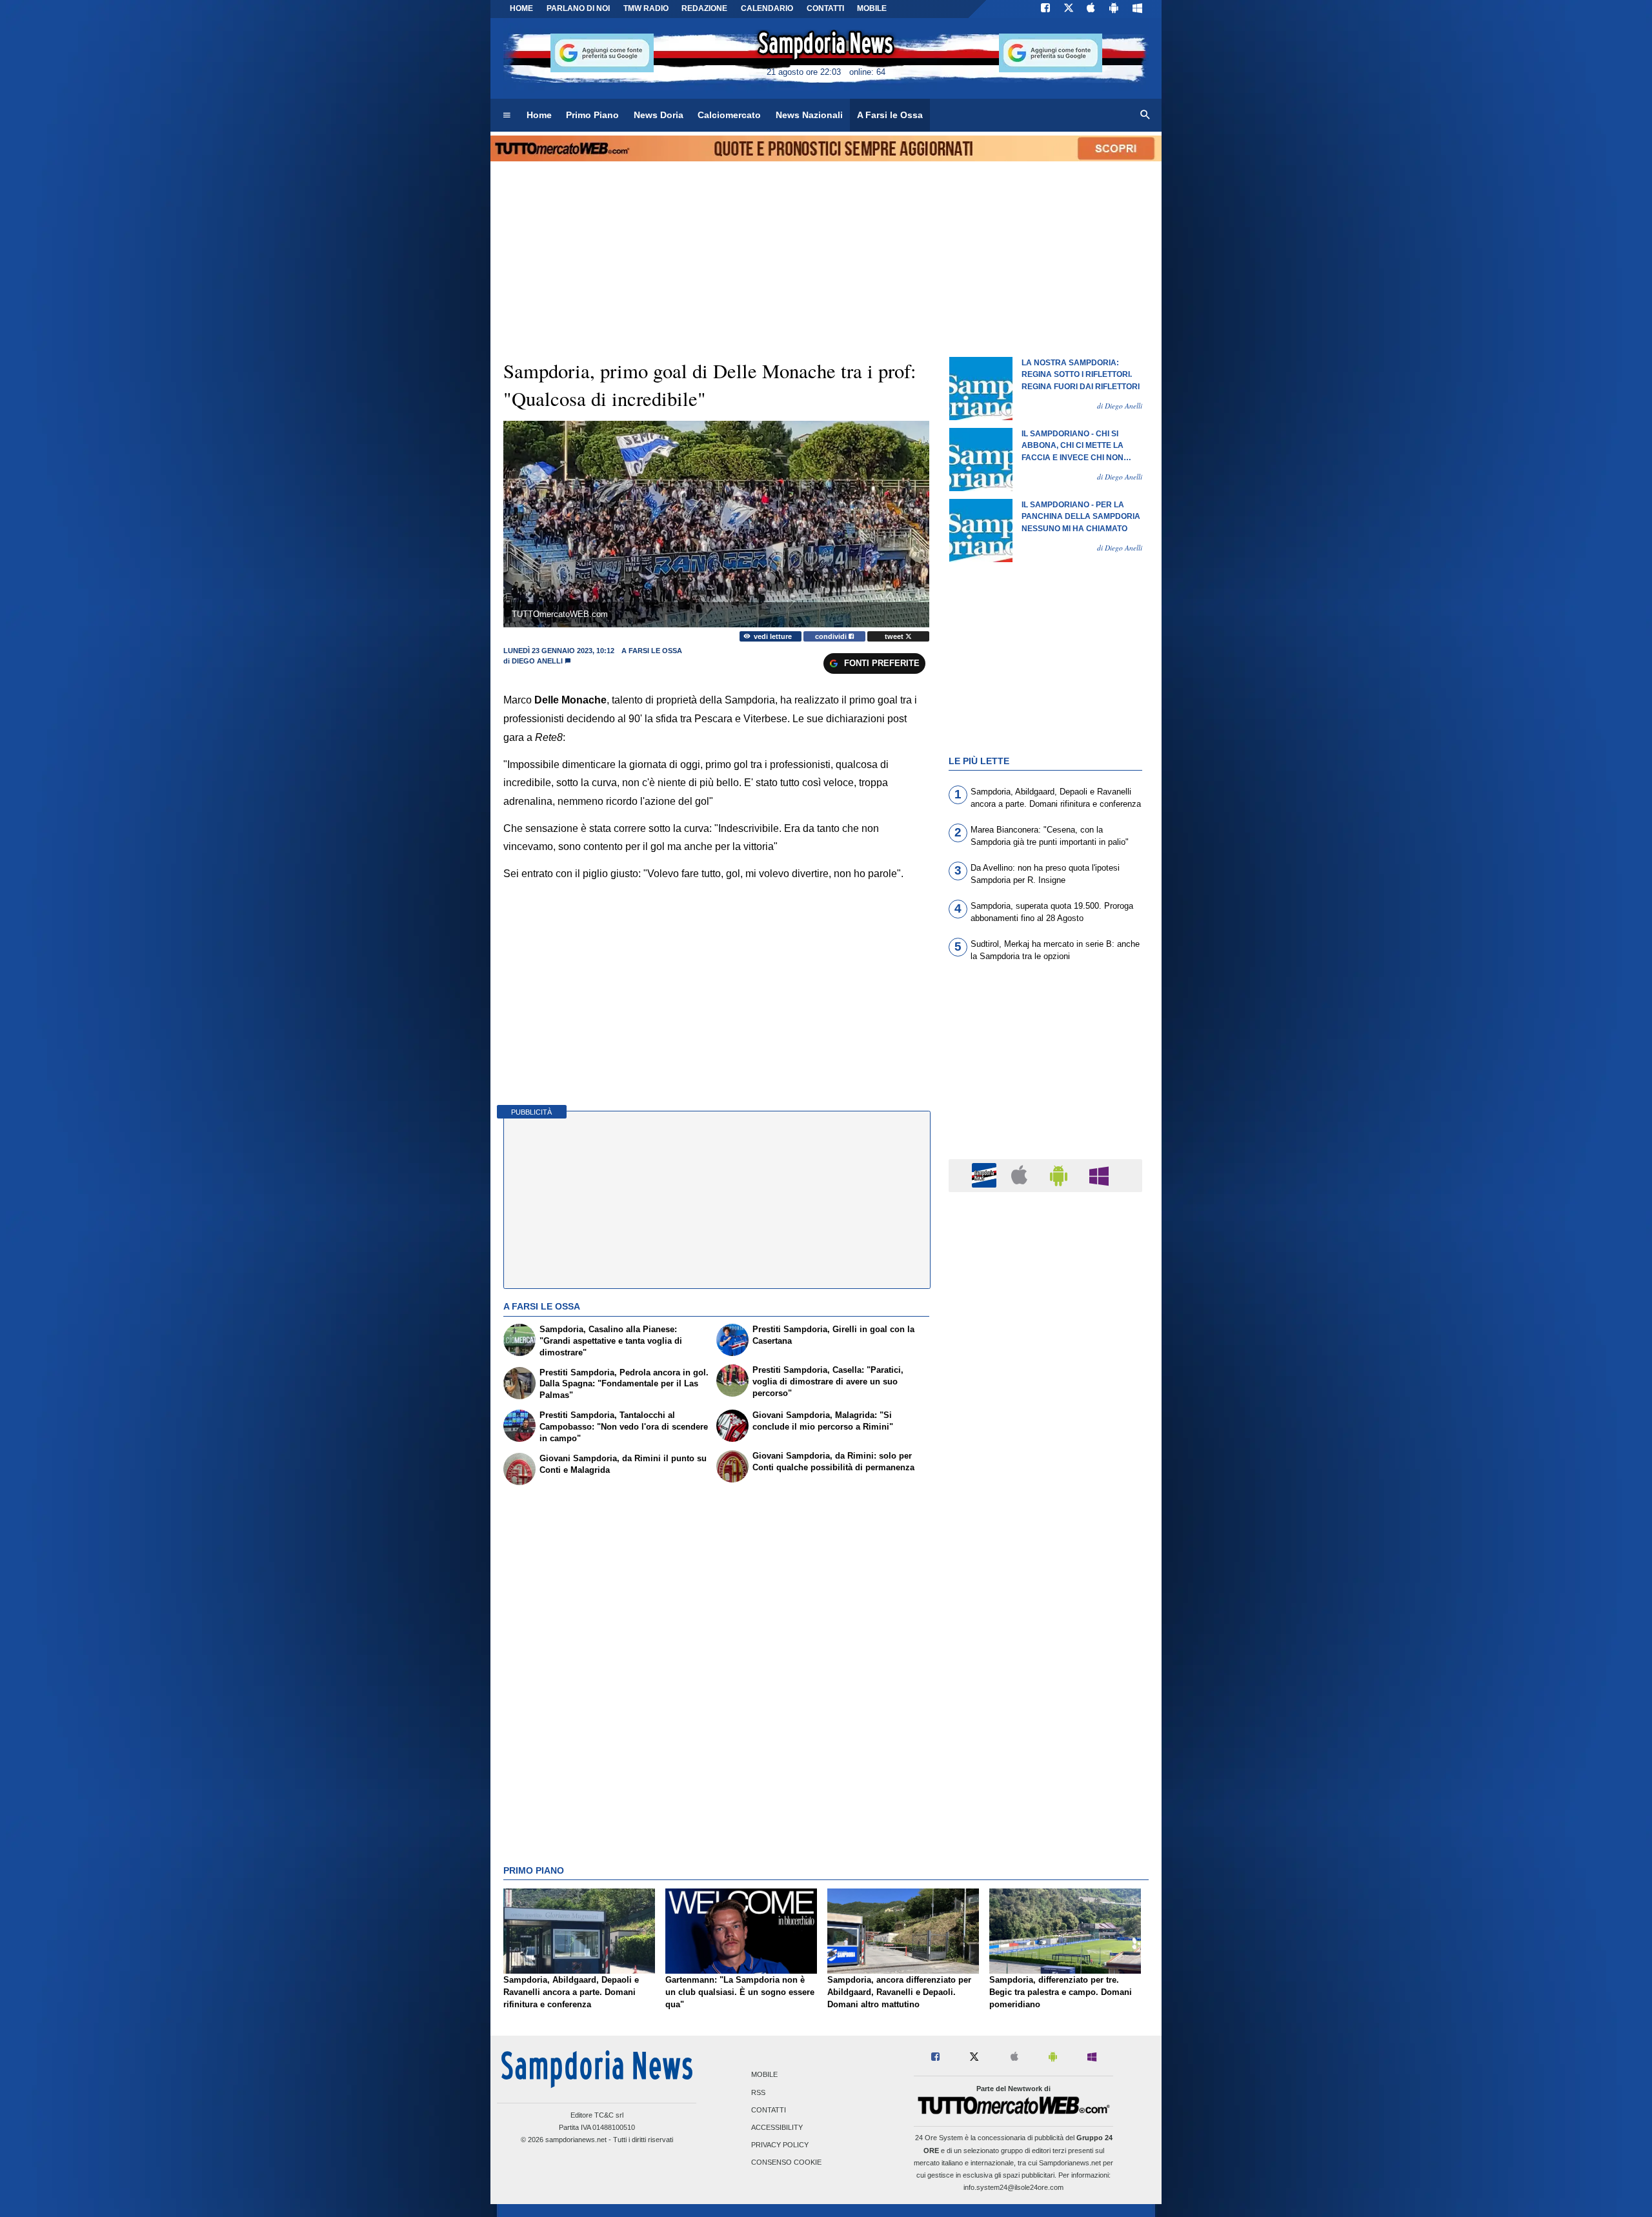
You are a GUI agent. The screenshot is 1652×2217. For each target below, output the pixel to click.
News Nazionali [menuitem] (809, 115)
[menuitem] (507, 116)
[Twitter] (1069, 9)
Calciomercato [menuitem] (729, 115)
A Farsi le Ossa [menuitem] (890, 115)
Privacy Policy (780, 2145)
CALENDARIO (767, 8)
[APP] (986, 1175)
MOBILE (872, 8)
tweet (895, 636)
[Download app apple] (1092, 9)
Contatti (769, 2110)
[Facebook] (1045, 9)
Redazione (704, 8)
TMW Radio (646, 8)
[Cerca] (1145, 116)
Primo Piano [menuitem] (592, 115)
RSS (758, 2092)
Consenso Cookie (786, 2163)
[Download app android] (1114, 9)
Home (521, 8)
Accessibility (777, 2128)
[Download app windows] (1137, 9)
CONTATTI (825, 8)
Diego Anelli (537, 661)
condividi (832, 636)
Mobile (764, 2075)
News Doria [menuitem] (659, 115)
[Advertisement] (1045, 1703)
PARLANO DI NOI (578, 8)
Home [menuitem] (539, 115)
